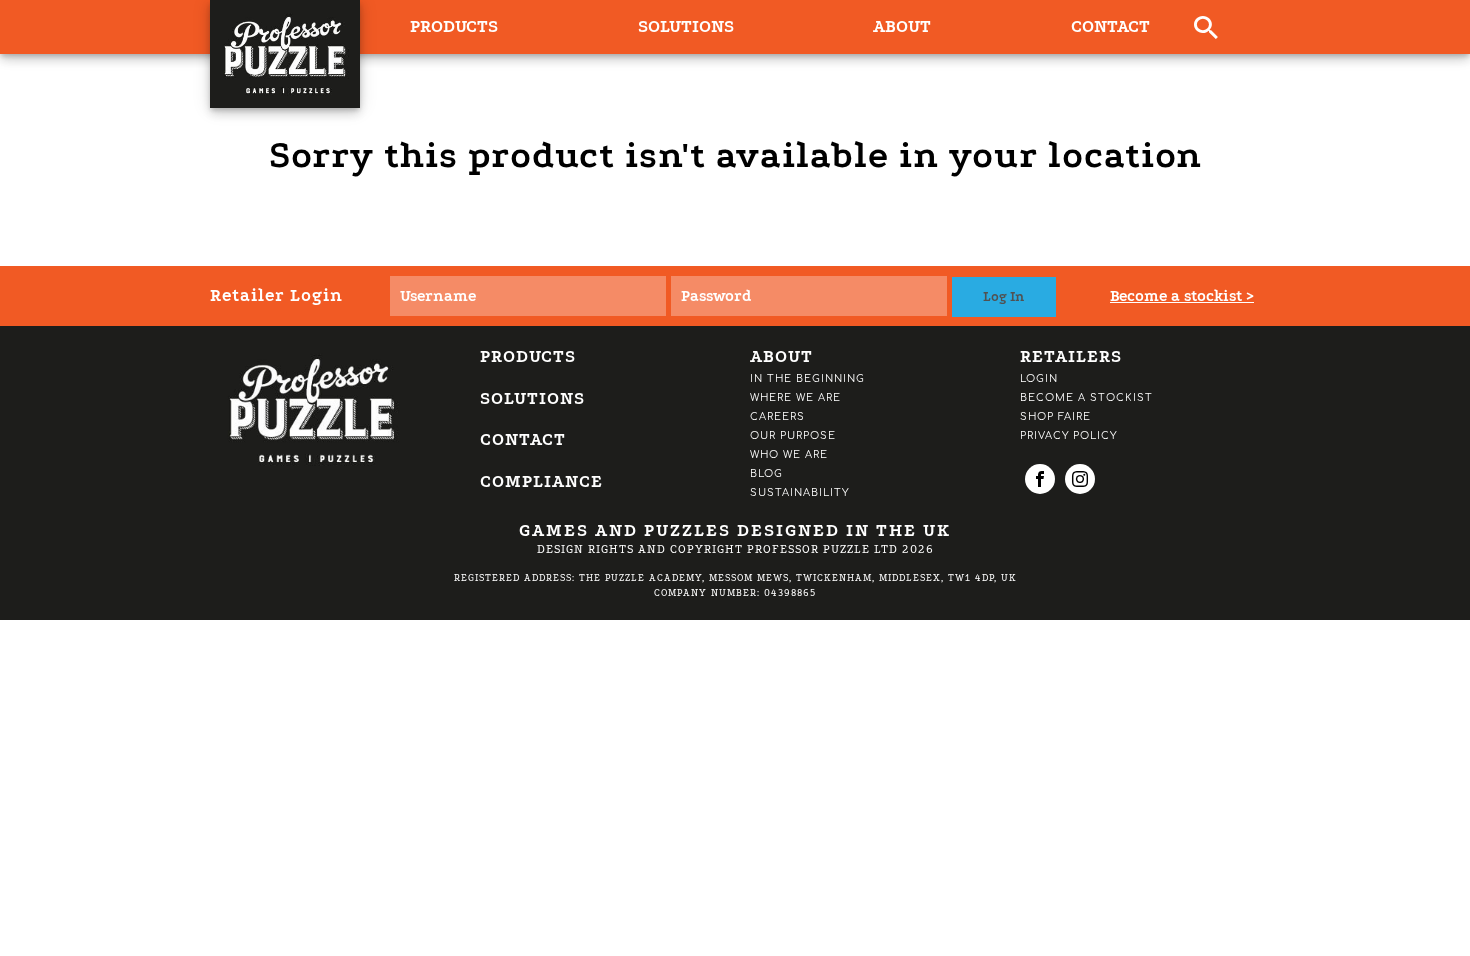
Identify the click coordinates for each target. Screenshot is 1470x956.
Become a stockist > (1182, 296)
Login (1039, 378)
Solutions (686, 26)
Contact (1110, 26)
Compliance (541, 481)
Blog (766, 473)
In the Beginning (807, 378)
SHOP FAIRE (1055, 416)
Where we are (795, 397)
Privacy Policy (1068, 435)
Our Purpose (793, 435)
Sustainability (799, 492)
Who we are (789, 454)
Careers (777, 416)
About (902, 26)
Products (528, 356)
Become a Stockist (1086, 397)
